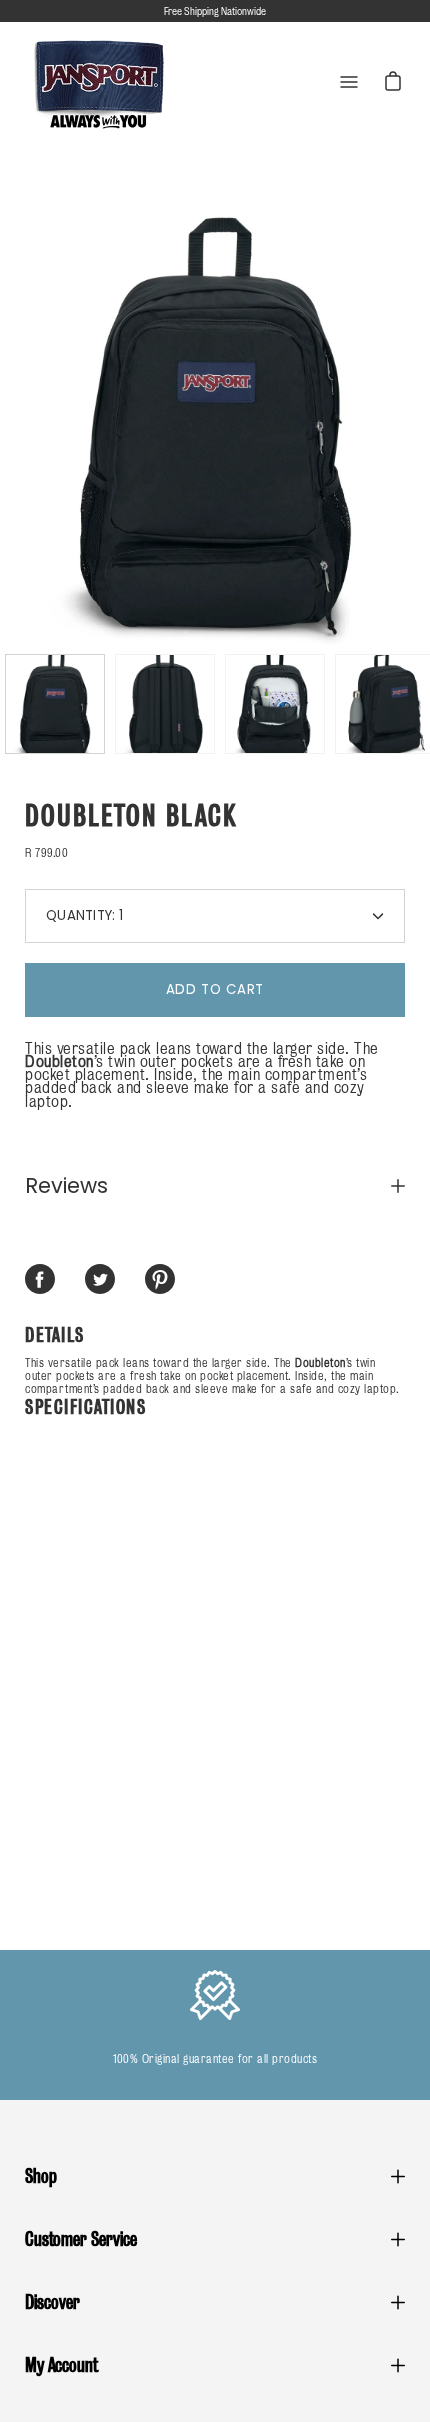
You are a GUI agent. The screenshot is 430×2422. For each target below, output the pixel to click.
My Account (61, 2365)
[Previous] (25, 423)
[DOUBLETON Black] (55, 704)
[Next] (405, 423)
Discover (52, 2302)
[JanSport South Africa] (100, 82)
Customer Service (81, 2239)
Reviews (66, 1185)
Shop (41, 2176)
